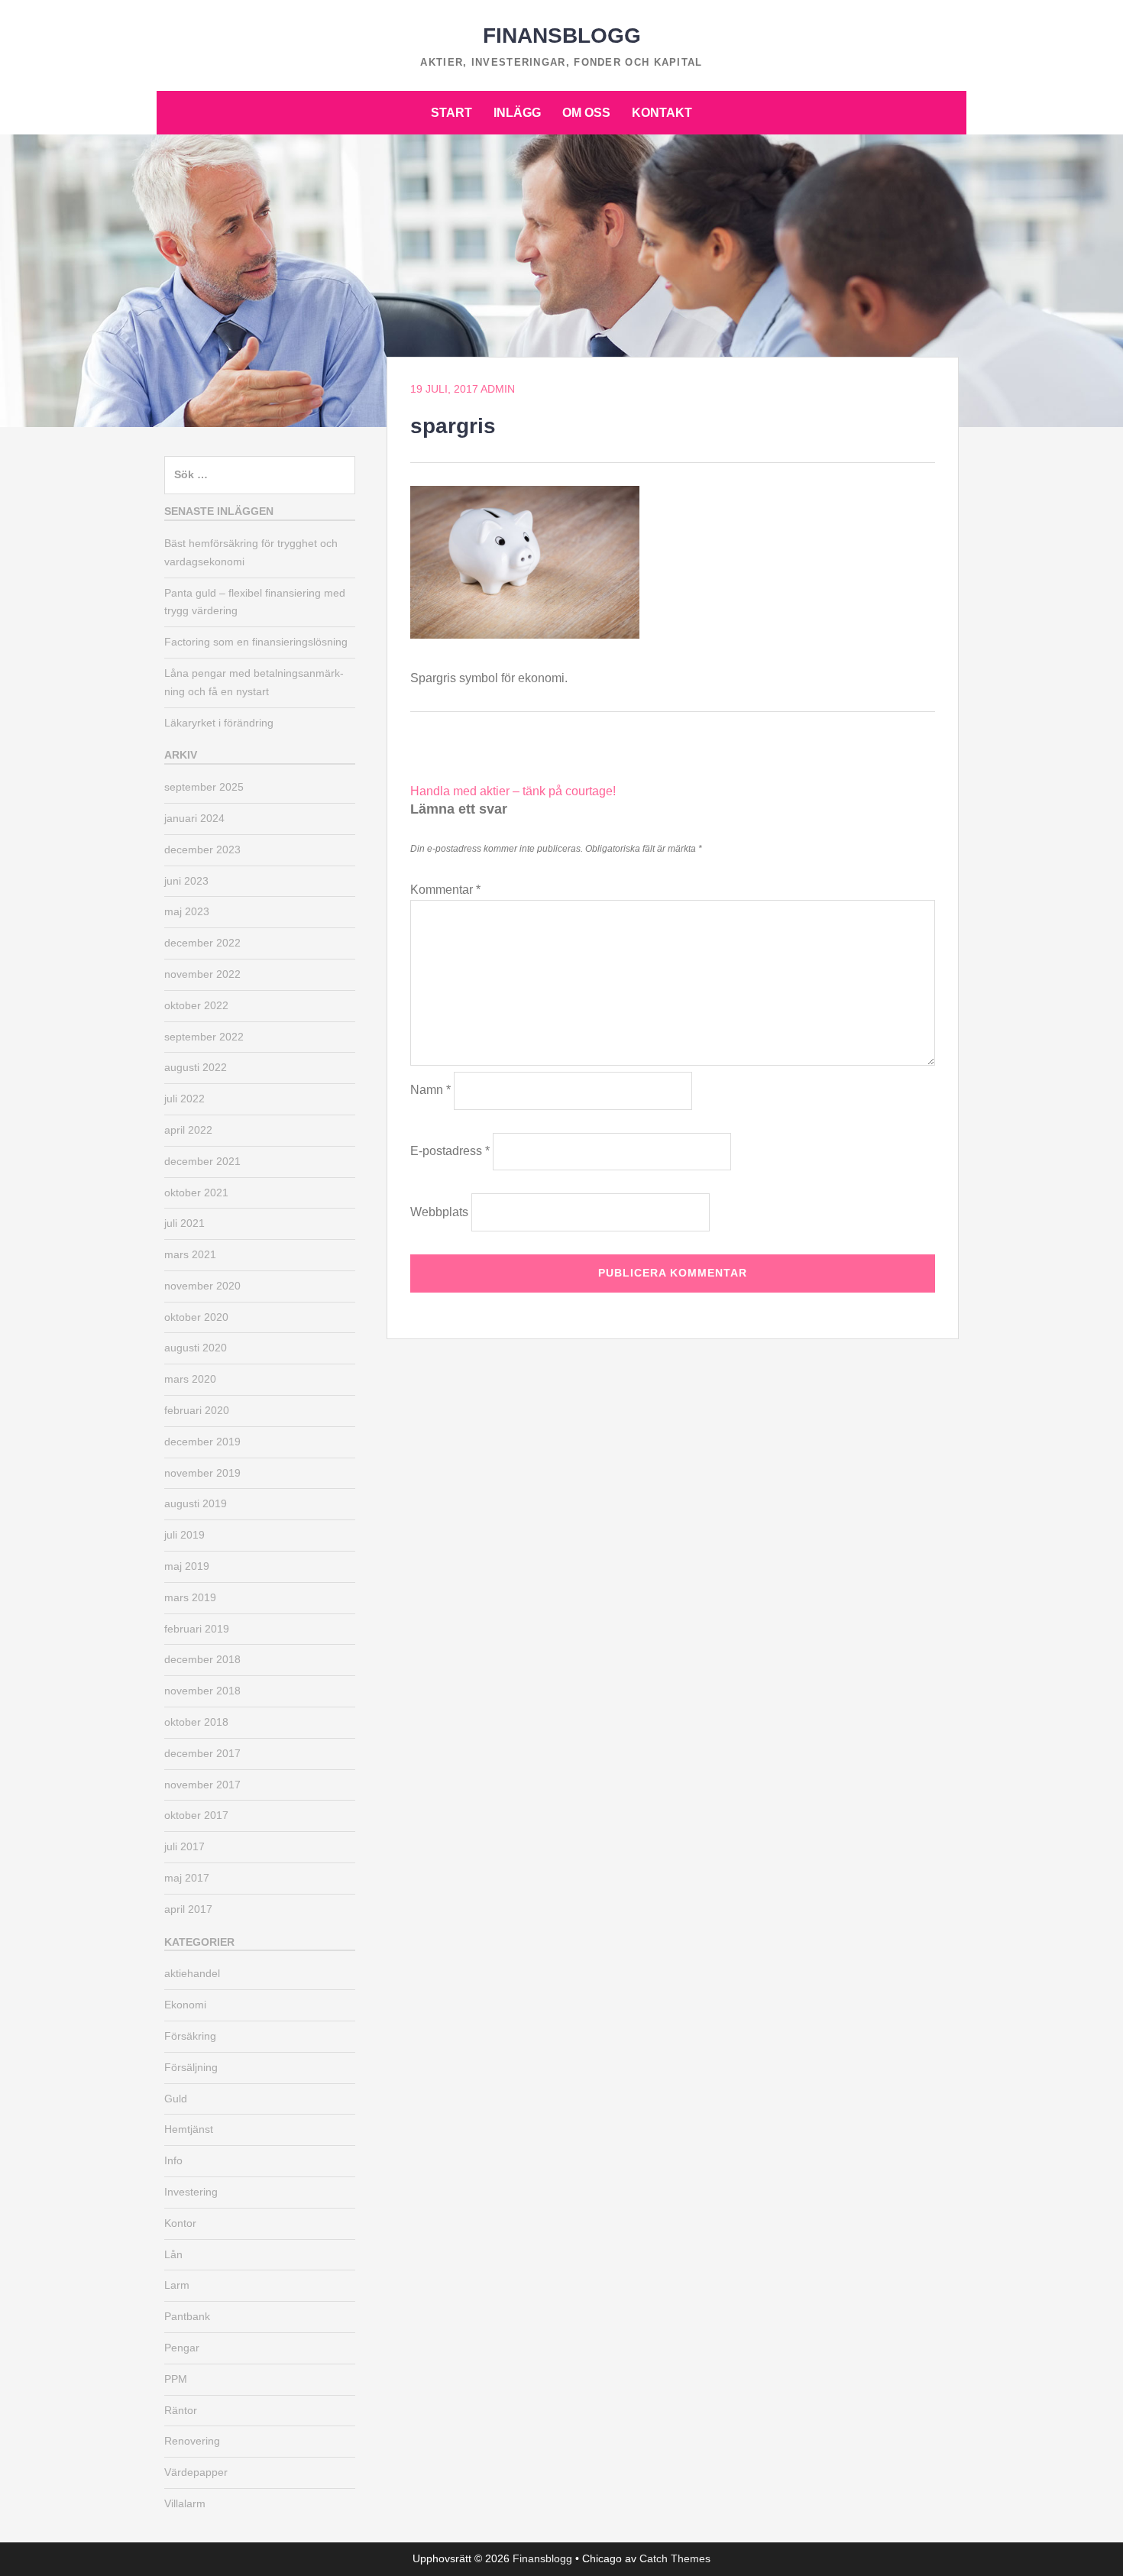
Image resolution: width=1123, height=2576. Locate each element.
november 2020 (202, 1286)
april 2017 (188, 1909)
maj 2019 (187, 1566)
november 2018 (202, 1691)
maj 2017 (187, 1878)
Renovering (192, 2441)
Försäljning (191, 2067)
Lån (173, 2254)
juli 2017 (184, 1846)
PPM (176, 2379)
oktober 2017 (196, 1815)
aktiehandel (192, 1973)
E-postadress (450, 1151)
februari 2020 (197, 1410)
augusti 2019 (196, 1503)
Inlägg (517, 113)
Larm (177, 2285)
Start (451, 113)
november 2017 (202, 1785)
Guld (176, 2099)
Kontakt (662, 113)
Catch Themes (675, 2558)
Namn (430, 1090)
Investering (191, 2192)
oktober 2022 (196, 1005)
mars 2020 (190, 1379)
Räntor (181, 2410)
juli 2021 (184, 1223)
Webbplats (439, 1212)
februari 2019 (197, 1629)
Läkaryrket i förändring (219, 723)
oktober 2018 (196, 1722)
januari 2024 (194, 818)
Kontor (180, 2223)
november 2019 (202, 1473)
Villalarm (185, 2503)
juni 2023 (186, 881)
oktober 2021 (196, 1193)
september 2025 (204, 787)
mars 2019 (190, 1597)
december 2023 (202, 849)
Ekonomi (185, 2005)
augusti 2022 (196, 1067)
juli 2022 (184, 1099)
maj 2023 (187, 911)
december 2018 (202, 1659)
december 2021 (202, 1161)
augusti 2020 (196, 1348)
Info (173, 2160)
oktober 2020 (196, 1317)
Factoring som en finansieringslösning (256, 642)
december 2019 (202, 1442)
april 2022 (188, 1130)
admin (498, 389)
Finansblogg (562, 36)
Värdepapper (196, 2472)
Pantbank (187, 2316)
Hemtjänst (189, 2129)
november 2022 (202, 974)
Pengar (182, 2348)
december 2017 (202, 1753)
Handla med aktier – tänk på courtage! (513, 791)
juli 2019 (184, 1535)
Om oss (586, 113)
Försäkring (190, 2036)
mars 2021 (190, 1254)
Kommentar (445, 890)
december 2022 (202, 943)
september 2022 (204, 1037)
